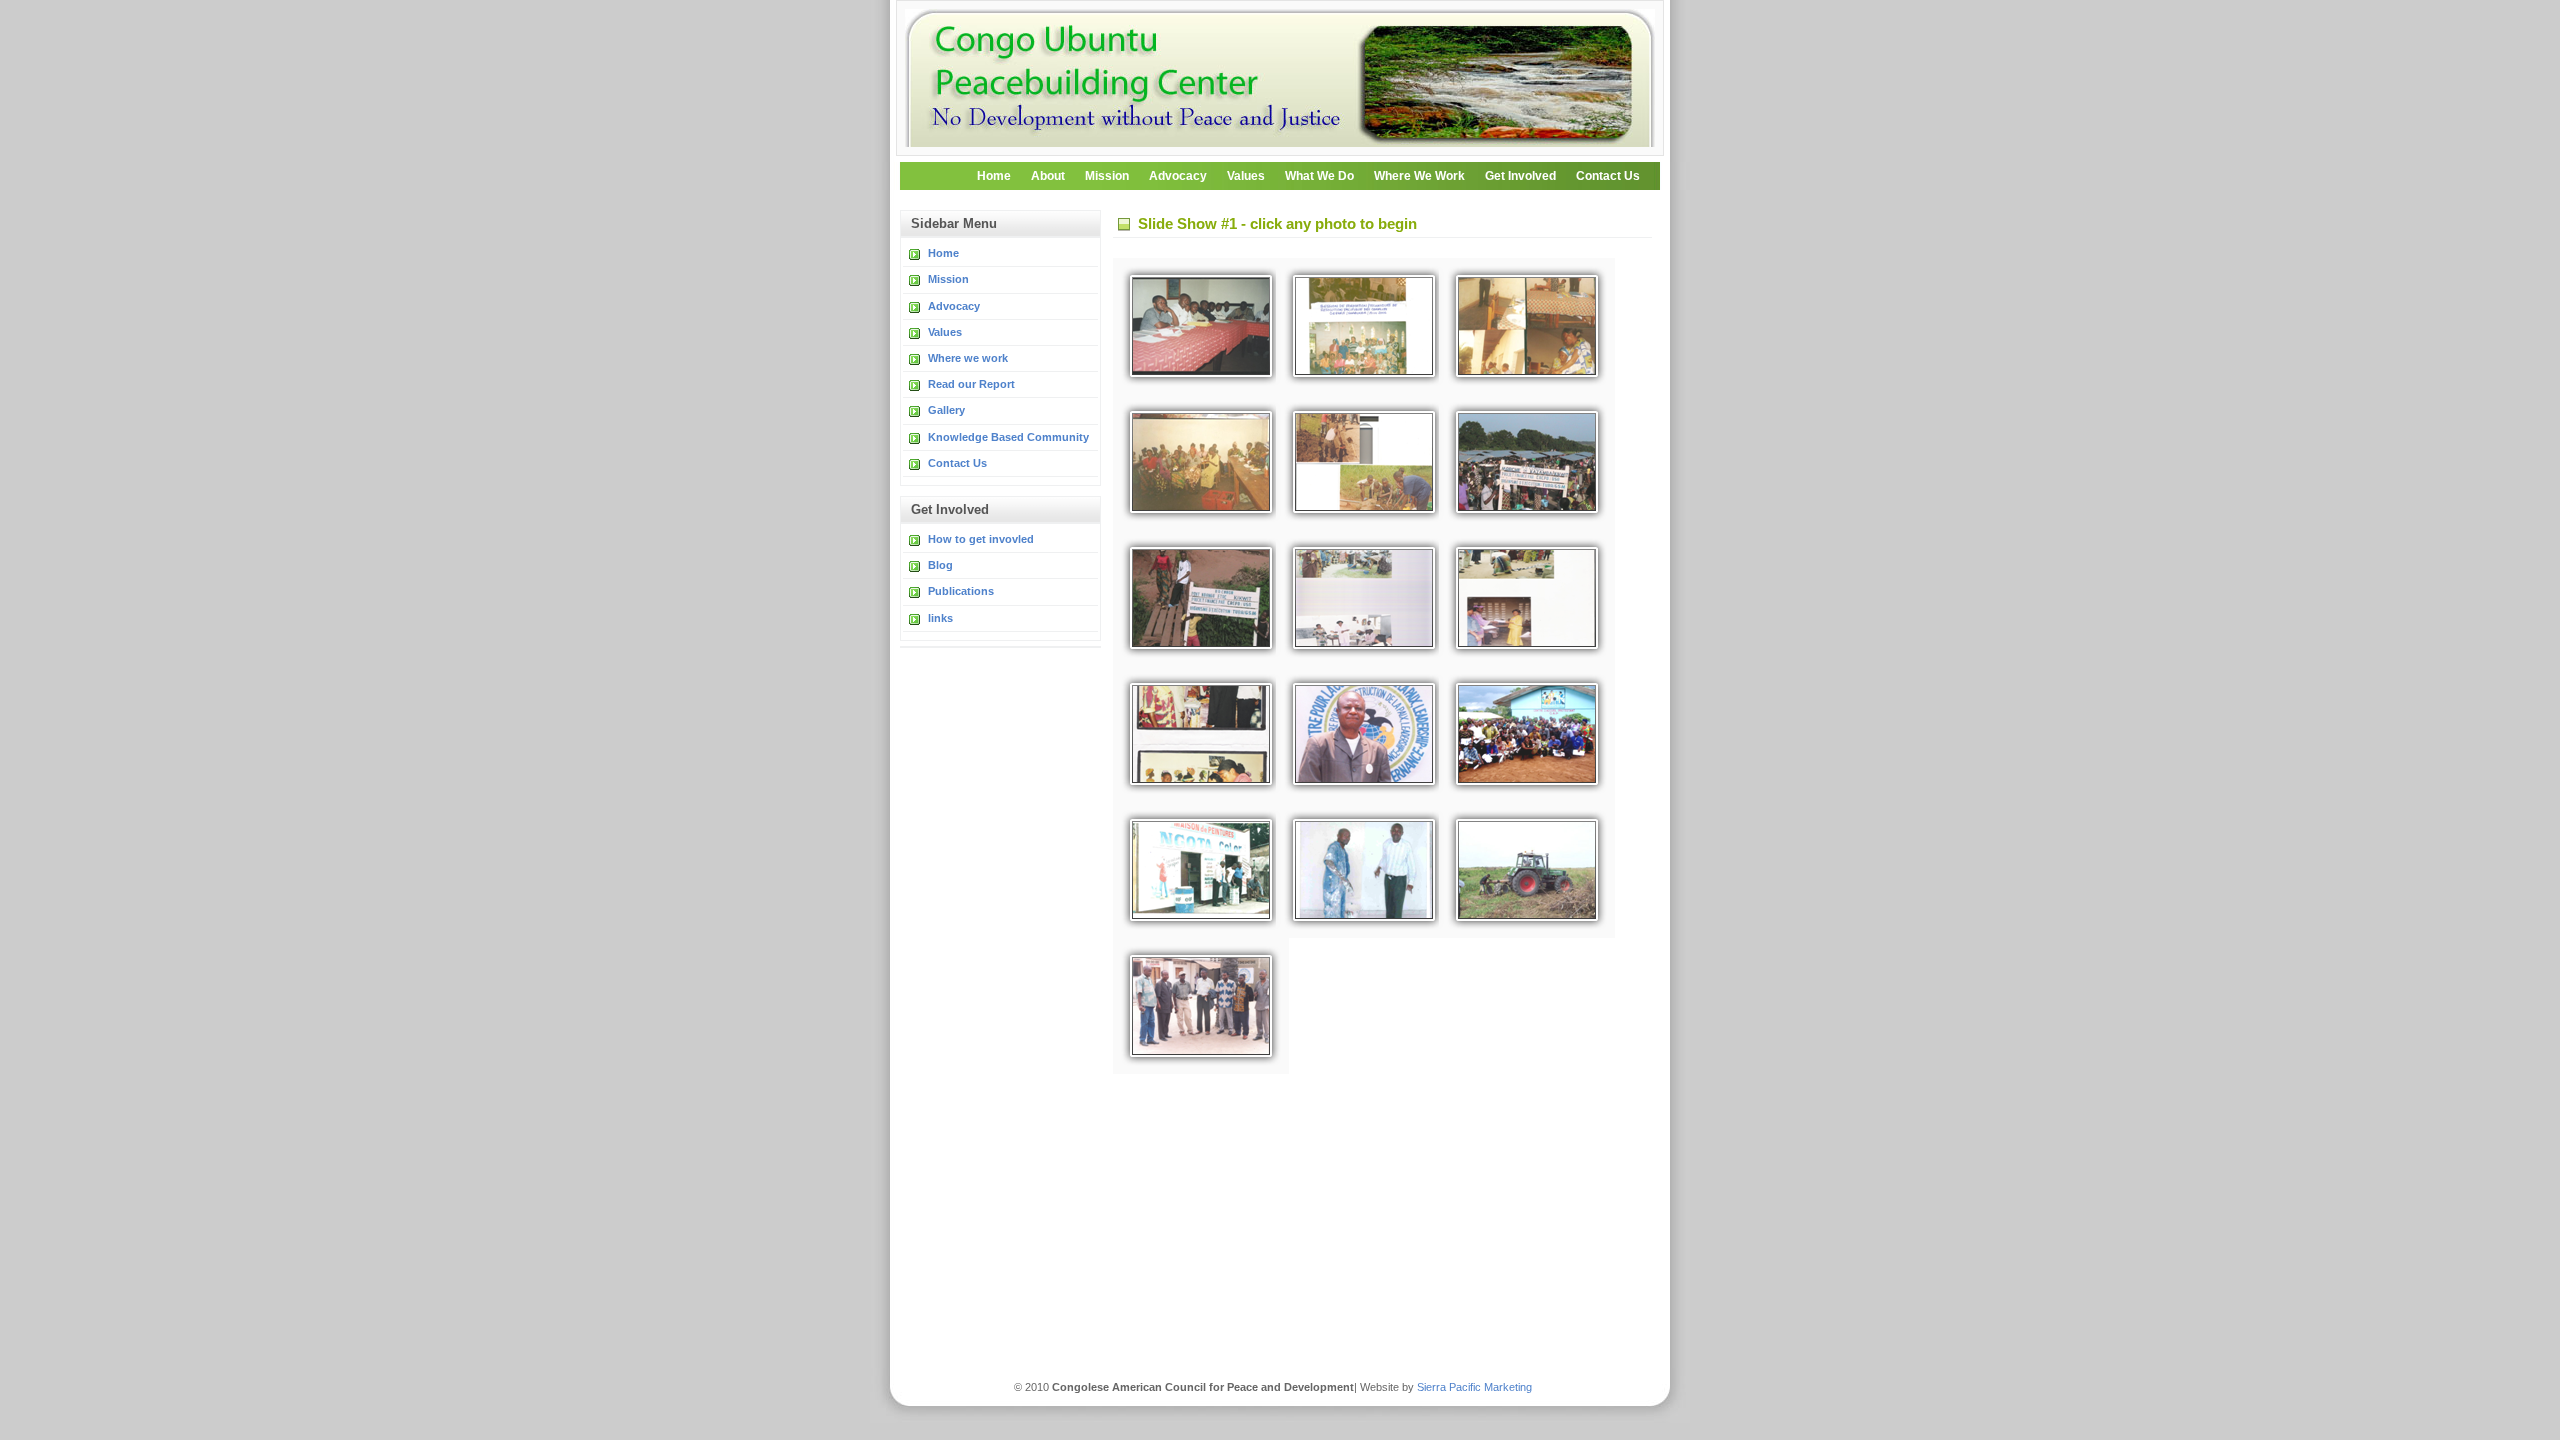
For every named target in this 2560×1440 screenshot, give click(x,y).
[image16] (1519, 870)
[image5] (1193, 462)
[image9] (1356, 598)
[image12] (1356, 734)
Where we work (968, 358)
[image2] (1193, 326)
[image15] (1356, 870)
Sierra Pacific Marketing (1473, 1387)
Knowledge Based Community (1008, 437)
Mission (1107, 176)
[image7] (1519, 462)
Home (994, 176)
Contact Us (1608, 176)
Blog (940, 565)
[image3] (1356, 326)
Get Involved (1520, 176)
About (1048, 176)
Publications (961, 591)
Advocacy (1178, 176)
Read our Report (971, 384)
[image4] (1519, 326)
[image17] (1193, 1006)
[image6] (1356, 462)
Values (1246, 176)
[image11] (1193, 734)
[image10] (1519, 598)
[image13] (1519, 734)
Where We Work (1419, 176)
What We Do (1319, 176)
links (940, 618)
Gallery (946, 410)
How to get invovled (981, 539)
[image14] (1193, 870)
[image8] (1193, 598)
